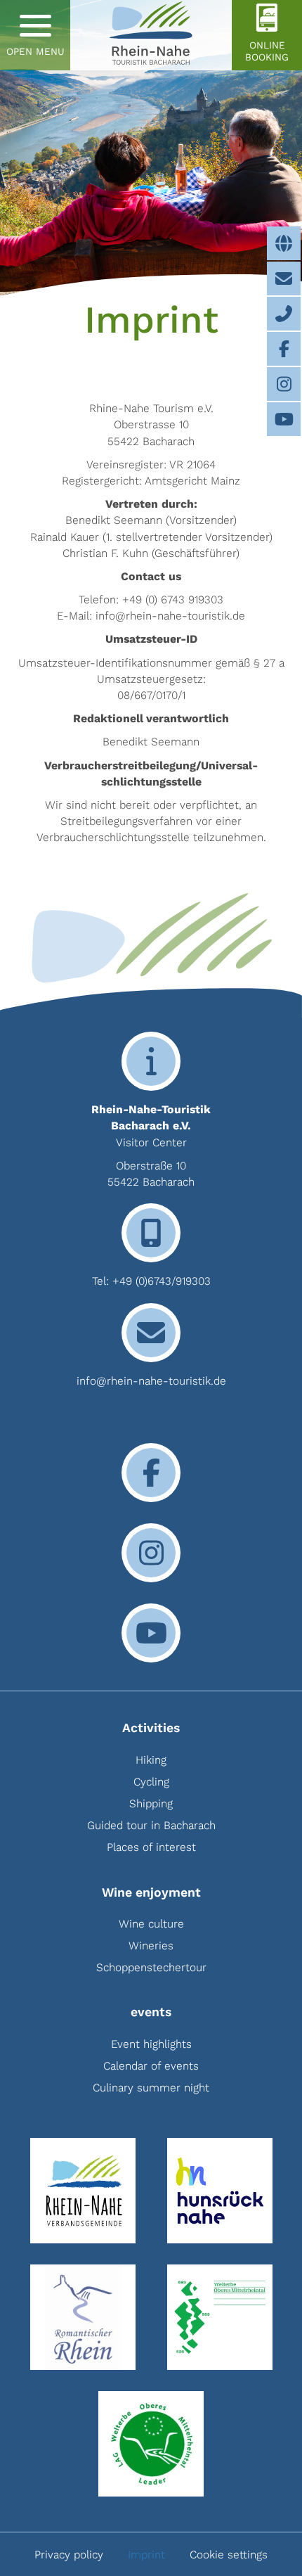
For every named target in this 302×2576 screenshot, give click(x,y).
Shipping (151, 1803)
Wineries (151, 1946)
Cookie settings (229, 2555)
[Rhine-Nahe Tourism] (151, 35)
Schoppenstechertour (151, 1967)
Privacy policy (69, 2555)
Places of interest (151, 1847)
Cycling (151, 1782)
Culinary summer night (151, 2088)
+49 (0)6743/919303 (162, 1281)
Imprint (146, 2555)
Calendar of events (151, 2066)
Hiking (151, 1760)
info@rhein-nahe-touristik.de (151, 1381)
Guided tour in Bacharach (151, 1825)
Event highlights (151, 2044)
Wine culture (151, 1924)
